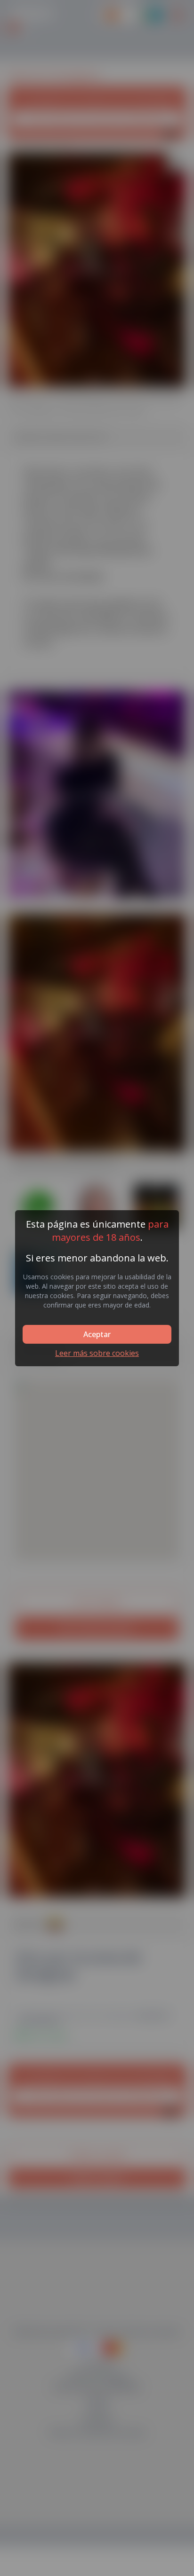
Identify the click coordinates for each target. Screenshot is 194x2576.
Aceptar (97, 1334)
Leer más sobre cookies (97, 1353)
